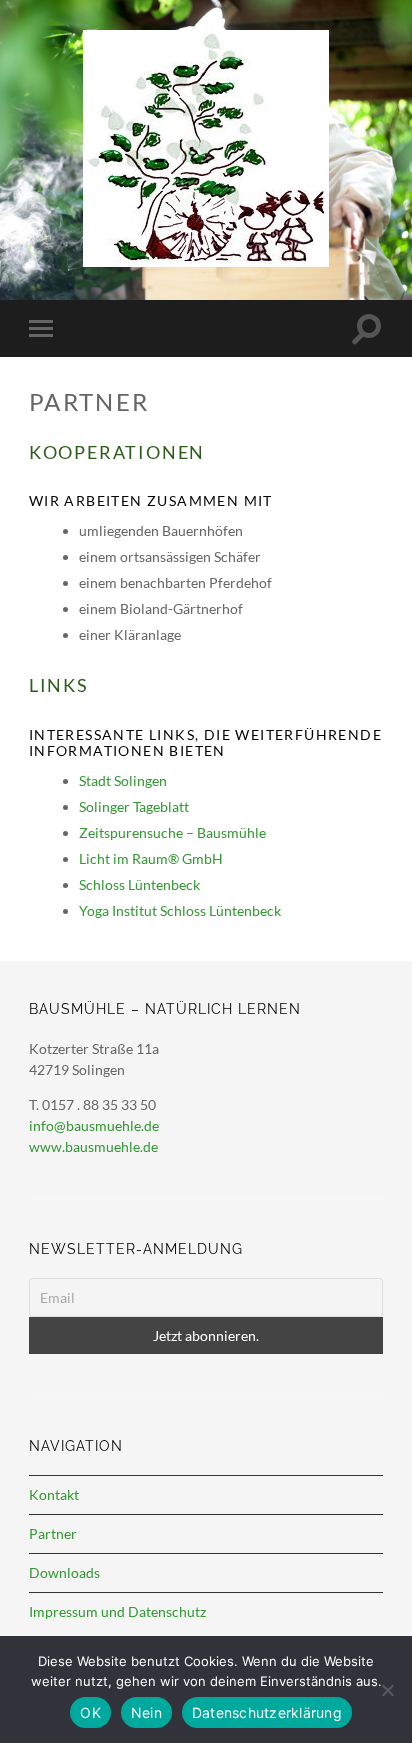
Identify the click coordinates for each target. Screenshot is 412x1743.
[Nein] (387, 1690)
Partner (53, 1533)
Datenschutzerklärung (267, 1712)
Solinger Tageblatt (134, 806)
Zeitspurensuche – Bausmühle (172, 832)
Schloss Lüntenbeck (139, 884)
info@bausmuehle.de (94, 1125)
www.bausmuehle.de (93, 1146)
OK (90, 1712)
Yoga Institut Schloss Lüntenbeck (180, 910)
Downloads (64, 1572)
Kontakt (54, 1494)
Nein (146, 1712)
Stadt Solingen (123, 780)
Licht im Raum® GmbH (151, 858)
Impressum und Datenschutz (117, 1611)
